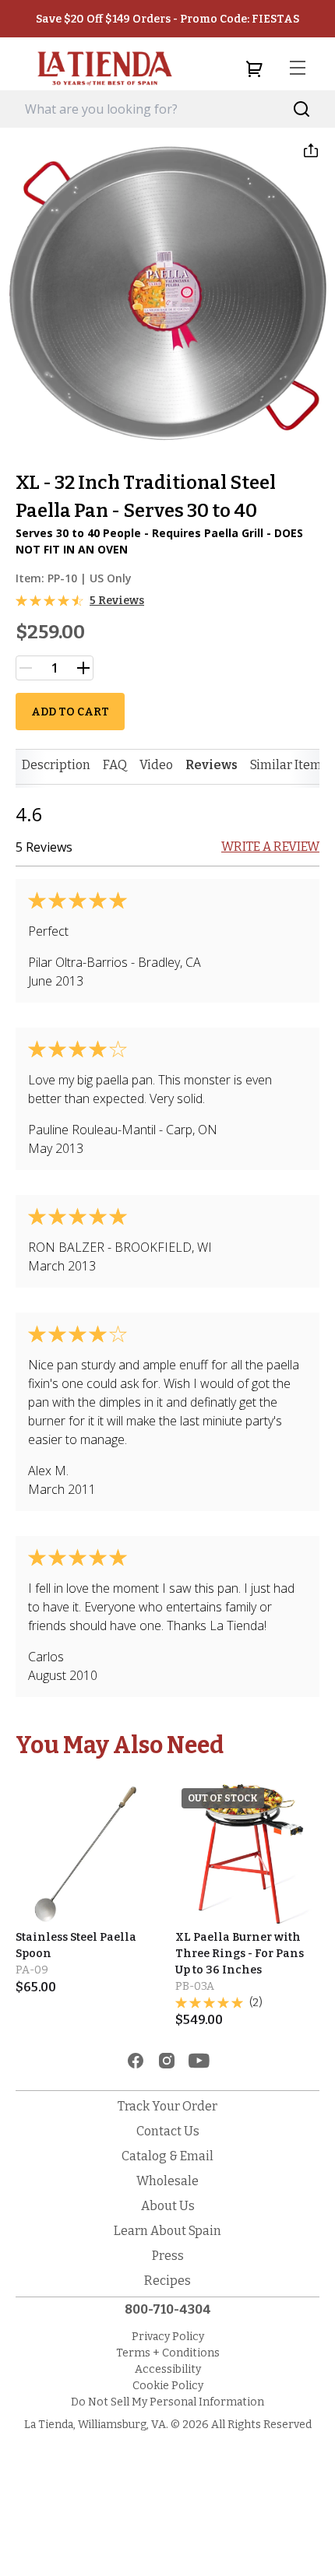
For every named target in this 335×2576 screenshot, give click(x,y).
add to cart (70, 712)
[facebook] (136, 2061)
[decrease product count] (26, 668)
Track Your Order (167, 2106)
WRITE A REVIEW (270, 847)
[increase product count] (83, 668)
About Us (168, 2206)
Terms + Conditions (168, 2353)
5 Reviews (117, 601)
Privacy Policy (168, 2337)
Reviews (212, 765)
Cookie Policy (168, 2386)
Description (56, 765)
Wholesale (167, 2181)
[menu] (298, 69)
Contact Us (168, 2131)
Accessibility (168, 2369)
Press (168, 2256)
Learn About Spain (167, 2231)
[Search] (302, 109)
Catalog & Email (167, 2156)
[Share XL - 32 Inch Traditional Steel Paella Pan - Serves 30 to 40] (311, 150)
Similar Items (289, 765)
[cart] (254, 69)
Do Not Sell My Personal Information (167, 2402)
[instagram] (167, 2061)
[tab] (56, 765)
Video (156, 765)
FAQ (115, 765)
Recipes (167, 2281)
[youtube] (199, 2061)
